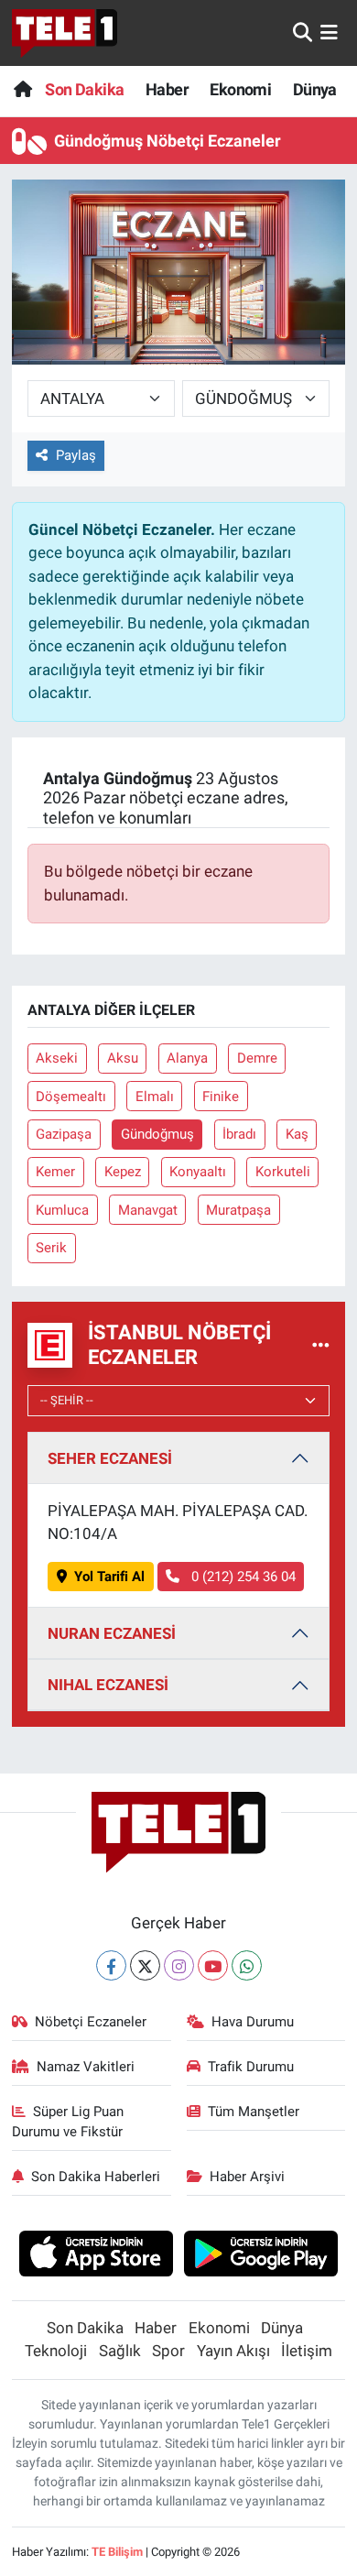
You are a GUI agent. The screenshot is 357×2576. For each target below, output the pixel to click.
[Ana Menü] (329, 32)
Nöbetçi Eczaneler (91, 2022)
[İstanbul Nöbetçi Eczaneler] (321, 1345)
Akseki (57, 1058)
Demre (257, 1058)
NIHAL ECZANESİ (108, 1685)
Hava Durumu (253, 2022)
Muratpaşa (238, 1210)
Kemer (55, 1172)
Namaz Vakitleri (86, 2067)
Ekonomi (240, 89)
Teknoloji (56, 2351)
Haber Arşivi (247, 2177)
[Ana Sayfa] (22, 89)
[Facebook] (111, 1965)
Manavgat (148, 1210)
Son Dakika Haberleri (96, 2177)
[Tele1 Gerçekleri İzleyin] (65, 33)
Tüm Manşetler (254, 2112)
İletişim (307, 2351)
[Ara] (303, 32)
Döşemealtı (71, 1097)
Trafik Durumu (251, 2067)
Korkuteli (283, 1172)
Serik (51, 1248)
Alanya (187, 1058)
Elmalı (155, 1097)
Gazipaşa (64, 1134)
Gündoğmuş (157, 1134)
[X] (145, 1965)
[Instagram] (179, 1965)
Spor (168, 2351)
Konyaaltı (198, 1172)
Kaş (297, 1134)
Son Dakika (84, 89)
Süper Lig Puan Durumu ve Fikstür (68, 2122)
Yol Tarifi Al (109, 1577)
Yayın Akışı (233, 2351)
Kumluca (62, 1210)
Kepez (123, 1172)
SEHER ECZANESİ (110, 1458)
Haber (167, 89)
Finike (221, 1097)
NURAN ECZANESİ (112, 1633)
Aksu (123, 1058)
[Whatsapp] (247, 1965)
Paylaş (76, 455)
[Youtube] (213, 1965)
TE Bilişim (117, 2552)
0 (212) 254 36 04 (242, 1577)
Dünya (315, 89)
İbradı (239, 1134)
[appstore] (96, 2256)
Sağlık (120, 2351)
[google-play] (261, 2256)
